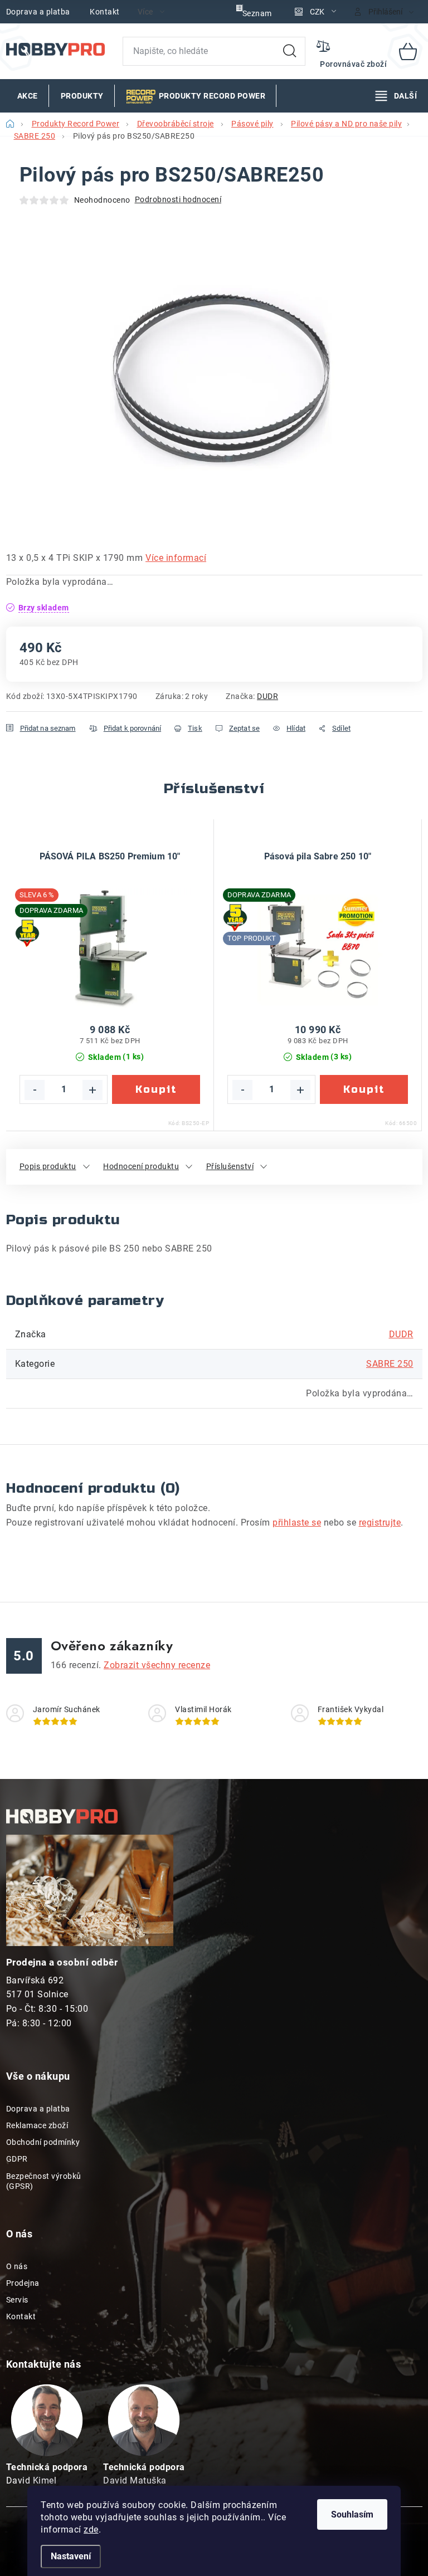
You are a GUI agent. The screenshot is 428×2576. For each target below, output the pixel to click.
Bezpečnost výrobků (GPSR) (44, 2181)
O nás (17, 2266)
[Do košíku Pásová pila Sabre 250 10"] (364, 1089)
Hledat (290, 51)
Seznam (257, 13)
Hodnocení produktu (141, 1166)
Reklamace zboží (37, 2125)
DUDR (267, 696)
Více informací (176, 558)
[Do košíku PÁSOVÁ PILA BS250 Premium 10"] (156, 1089)
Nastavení (71, 2556)
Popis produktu (48, 1166)
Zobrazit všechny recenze (157, 1665)
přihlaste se (297, 1522)
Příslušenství (230, 1166)
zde (91, 2529)
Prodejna (23, 2283)
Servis (17, 2300)
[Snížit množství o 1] (35, 1090)
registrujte (380, 1522)
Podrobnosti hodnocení (178, 199)
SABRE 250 (390, 1364)
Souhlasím (352, 2514)
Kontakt (105, 12)
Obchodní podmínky (43, 2142)
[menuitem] (28, 96)
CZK (317, 12)
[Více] (396, 96)
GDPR (17, 2159)
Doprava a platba (38, 12)
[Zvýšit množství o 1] (93, 1090)
